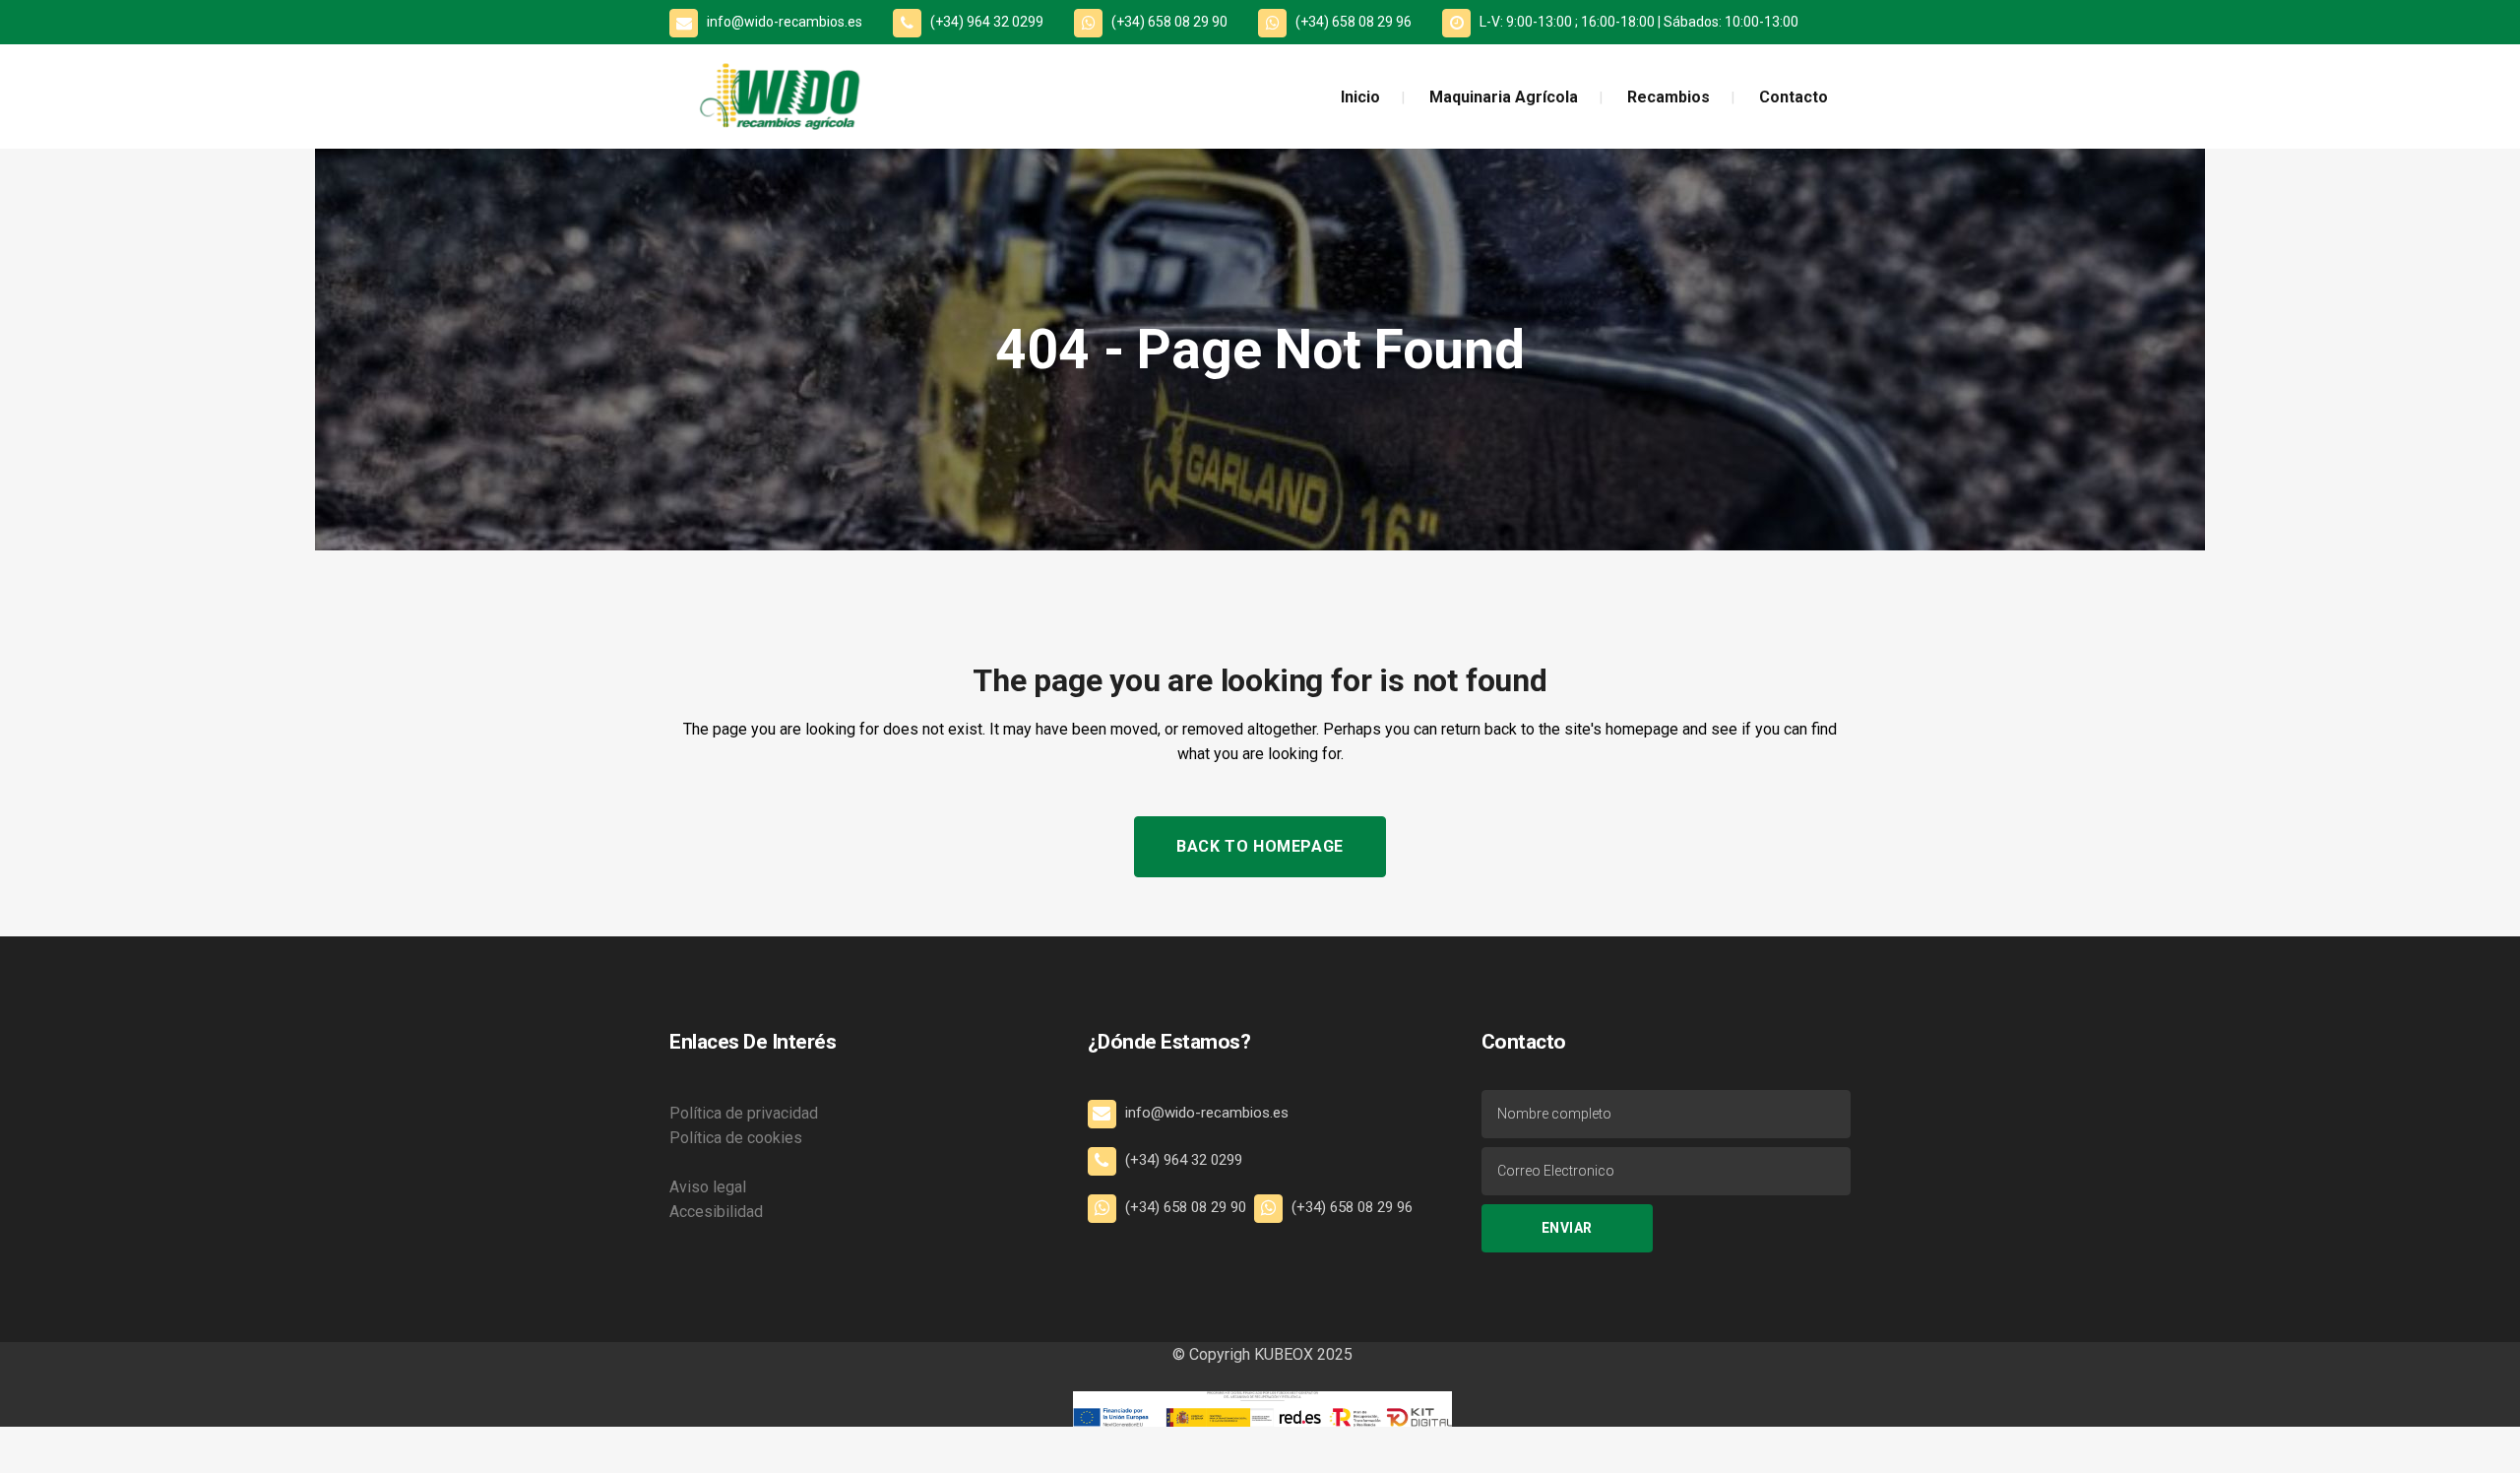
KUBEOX (1282, 1354)
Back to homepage (1260, 846)
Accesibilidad (716, 1212)
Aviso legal (708, 1187)
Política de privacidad (744, 1113)
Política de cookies (736, 1138)
